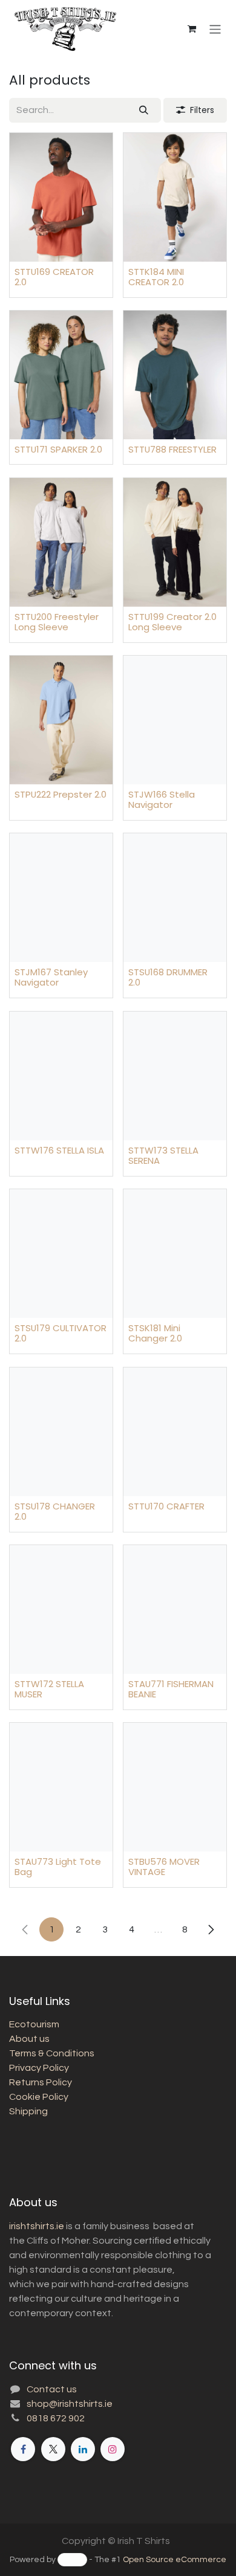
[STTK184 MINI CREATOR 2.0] (175, 197)
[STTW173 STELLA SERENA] (175, 1076)
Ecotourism (34, 2024)
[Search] (144, 110)
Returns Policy (41, 2082)
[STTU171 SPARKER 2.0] (61, 375)
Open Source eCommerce (175, 2560)
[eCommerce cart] (192, 29)
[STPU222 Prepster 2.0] (61, 720)
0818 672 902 (56, 2418)
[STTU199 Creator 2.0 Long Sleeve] (175, 542)
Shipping (28, 2111)
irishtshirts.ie (37, 2226)
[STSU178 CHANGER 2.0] (61, 1432)
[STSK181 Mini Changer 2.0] (175, 1254)
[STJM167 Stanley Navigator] (61, 898)
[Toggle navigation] (215, 29)
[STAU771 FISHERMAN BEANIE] (175, 1609)
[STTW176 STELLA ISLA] (61, 1076)
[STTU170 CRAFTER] (175, 1432)
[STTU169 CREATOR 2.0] (61, 197)
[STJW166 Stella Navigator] (175, 720)
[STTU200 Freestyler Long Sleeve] (61, 542)
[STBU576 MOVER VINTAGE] (175, 1787)
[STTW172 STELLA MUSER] (61, 1609)
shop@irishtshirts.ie (70, 2404)
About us (29, 2039)
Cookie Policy (39, 2097)
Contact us (52, 2389)
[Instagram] (113, 2449)
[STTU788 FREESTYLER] (175, 375)
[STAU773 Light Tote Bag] (61, 1787)
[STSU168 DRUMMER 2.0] (175, 898)
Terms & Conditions (52, 2053)
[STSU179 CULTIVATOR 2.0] (61, 1254)
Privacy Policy (39, 2068)
